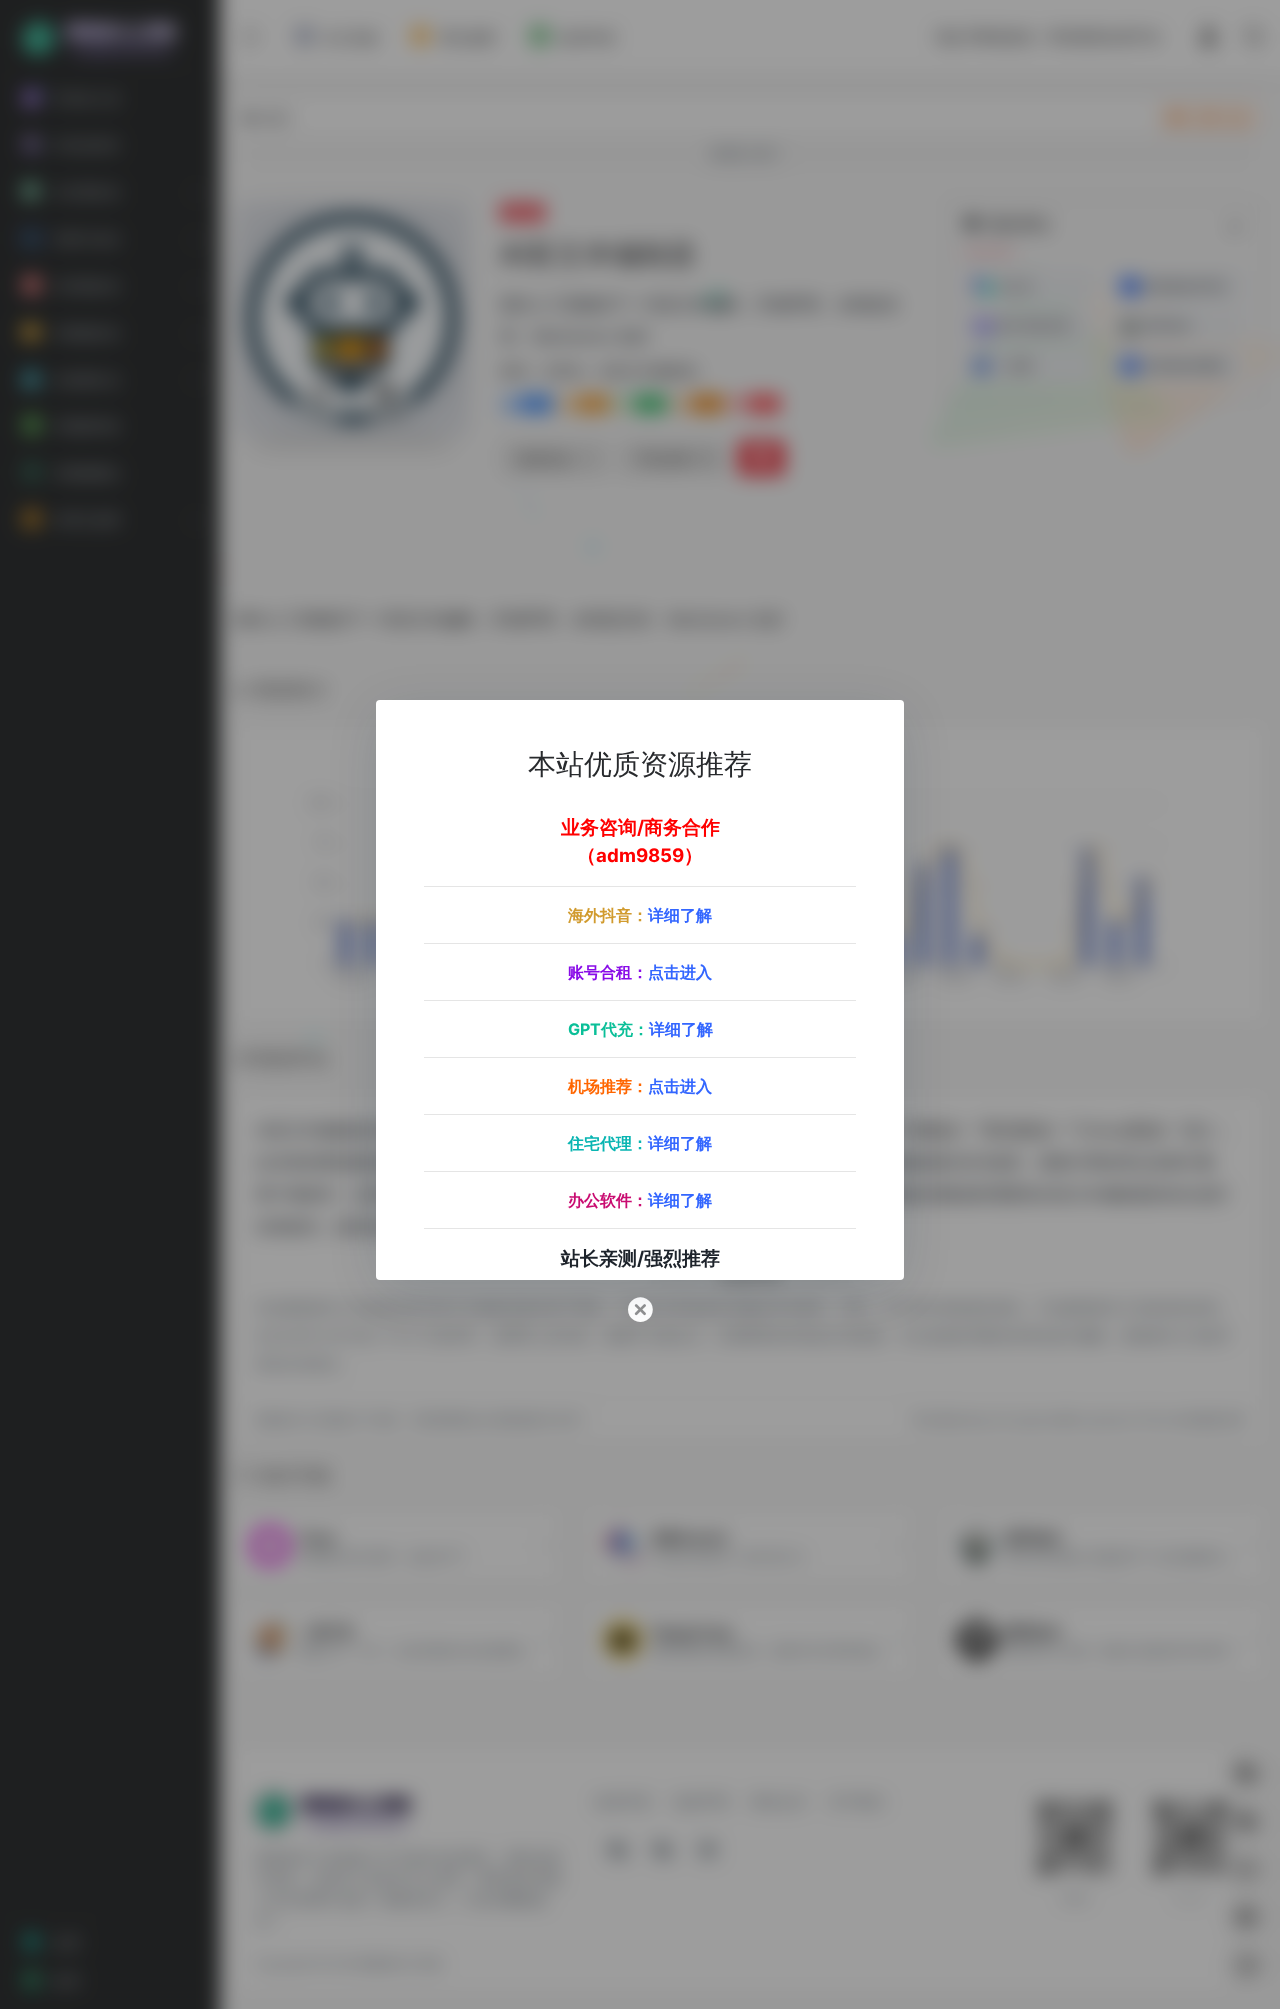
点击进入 (680, 971)
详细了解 (680, 914)
